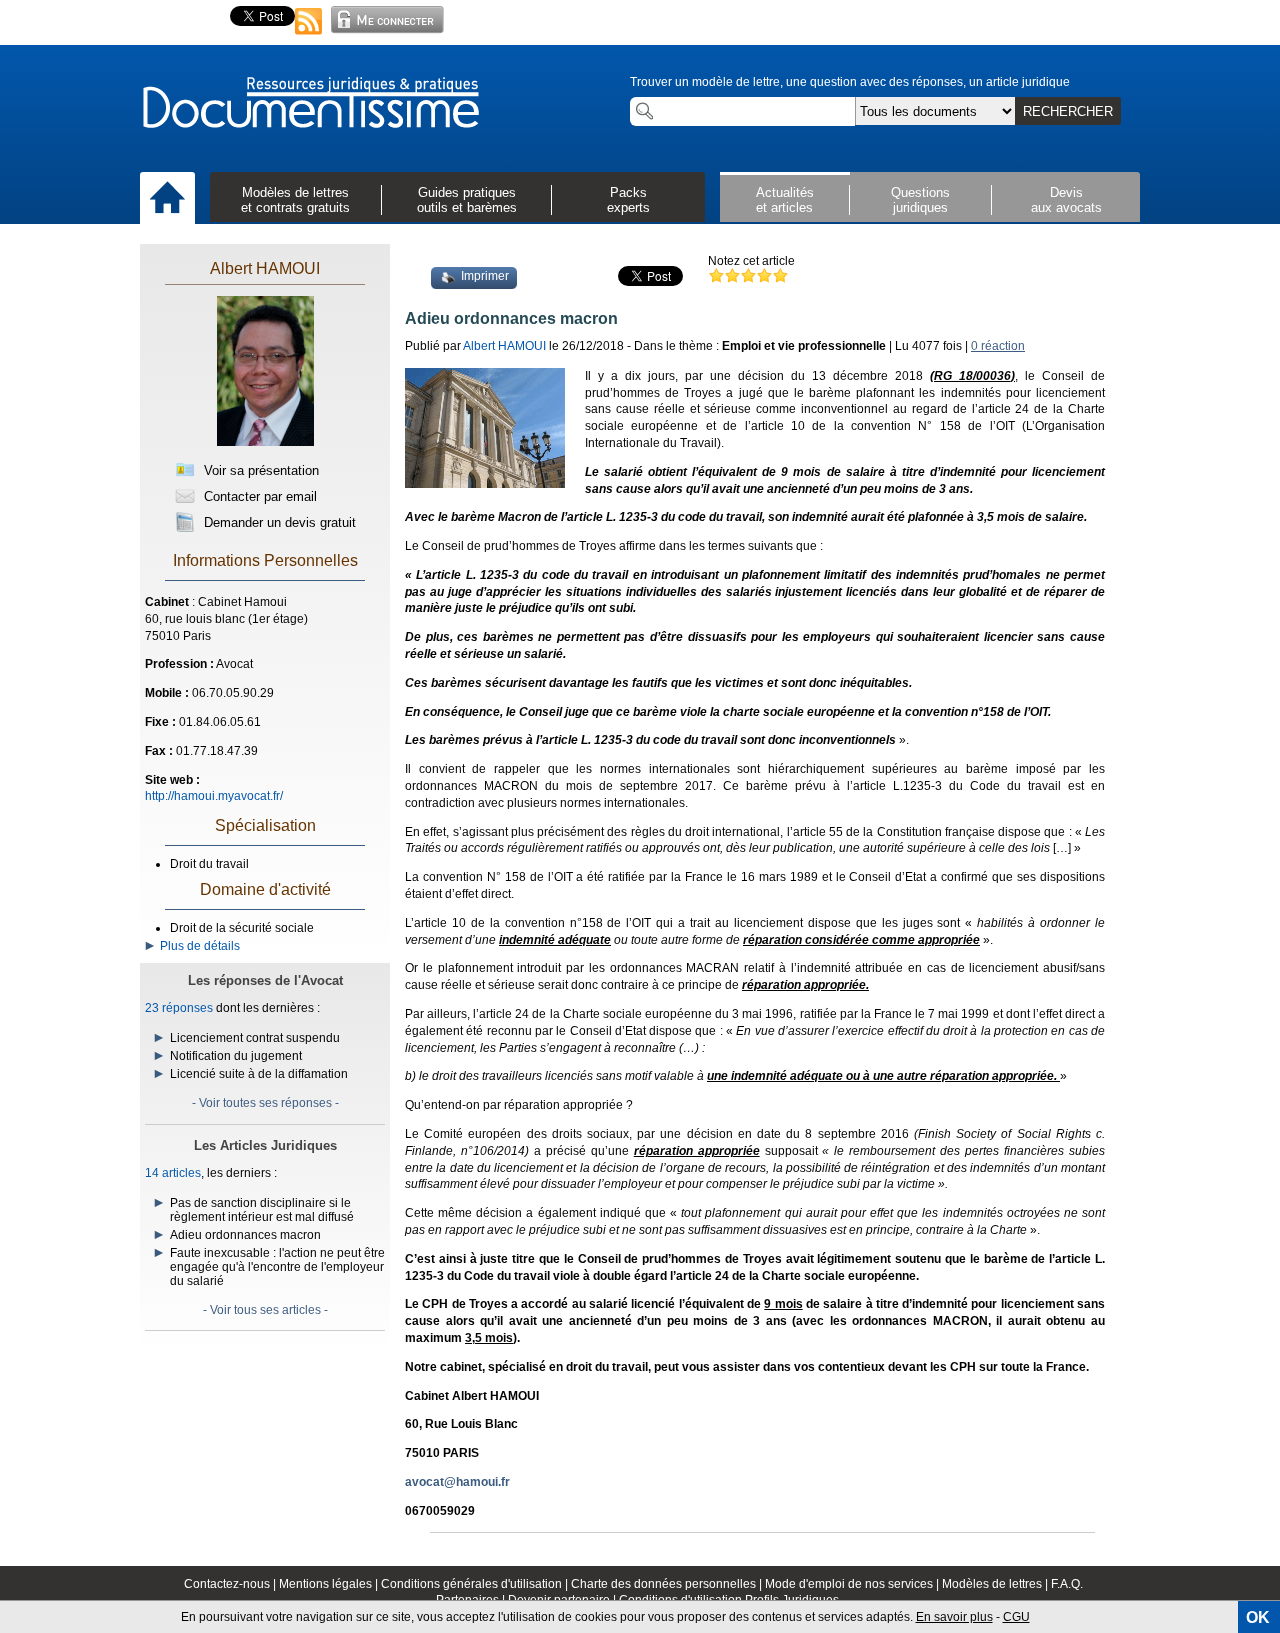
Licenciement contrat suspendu (255, 1038)
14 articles (173, 1173)
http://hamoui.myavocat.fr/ (214, 796)
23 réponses (179, 1008)
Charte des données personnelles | (668, 1584)
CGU (1016, 1617)
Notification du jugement (236, 1056)
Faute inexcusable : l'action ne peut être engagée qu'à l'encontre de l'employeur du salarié (277, 1267)
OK (1258, 1617)
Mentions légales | (330, 1584)
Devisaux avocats (1066, 200)
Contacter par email (258, 496)
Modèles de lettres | (996, 1584)
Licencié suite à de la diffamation (259, 1074)
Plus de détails (197, 946)
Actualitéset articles (785, 200)
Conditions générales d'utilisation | (476, 1584)
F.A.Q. (1067, 1584)
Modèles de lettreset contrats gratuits (295, 200)
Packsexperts (628, 200)
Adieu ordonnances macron (245, 1235)
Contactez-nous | (231, 1584)
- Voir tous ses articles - (265, 1310)
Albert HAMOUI (265, 268)
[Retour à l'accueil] (310, 104)
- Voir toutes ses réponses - (265, 1103)
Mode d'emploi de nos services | (853, 1584)
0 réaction (998, 346)
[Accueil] (167, 199)
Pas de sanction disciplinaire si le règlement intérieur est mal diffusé (262, 1210)
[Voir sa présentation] (265, 442)
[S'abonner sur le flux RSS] (309, 36)
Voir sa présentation (259, 470)
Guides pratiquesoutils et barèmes (467, 200)
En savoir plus (954, 1617)
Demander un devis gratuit (278, 522)
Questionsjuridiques (920, 200)
